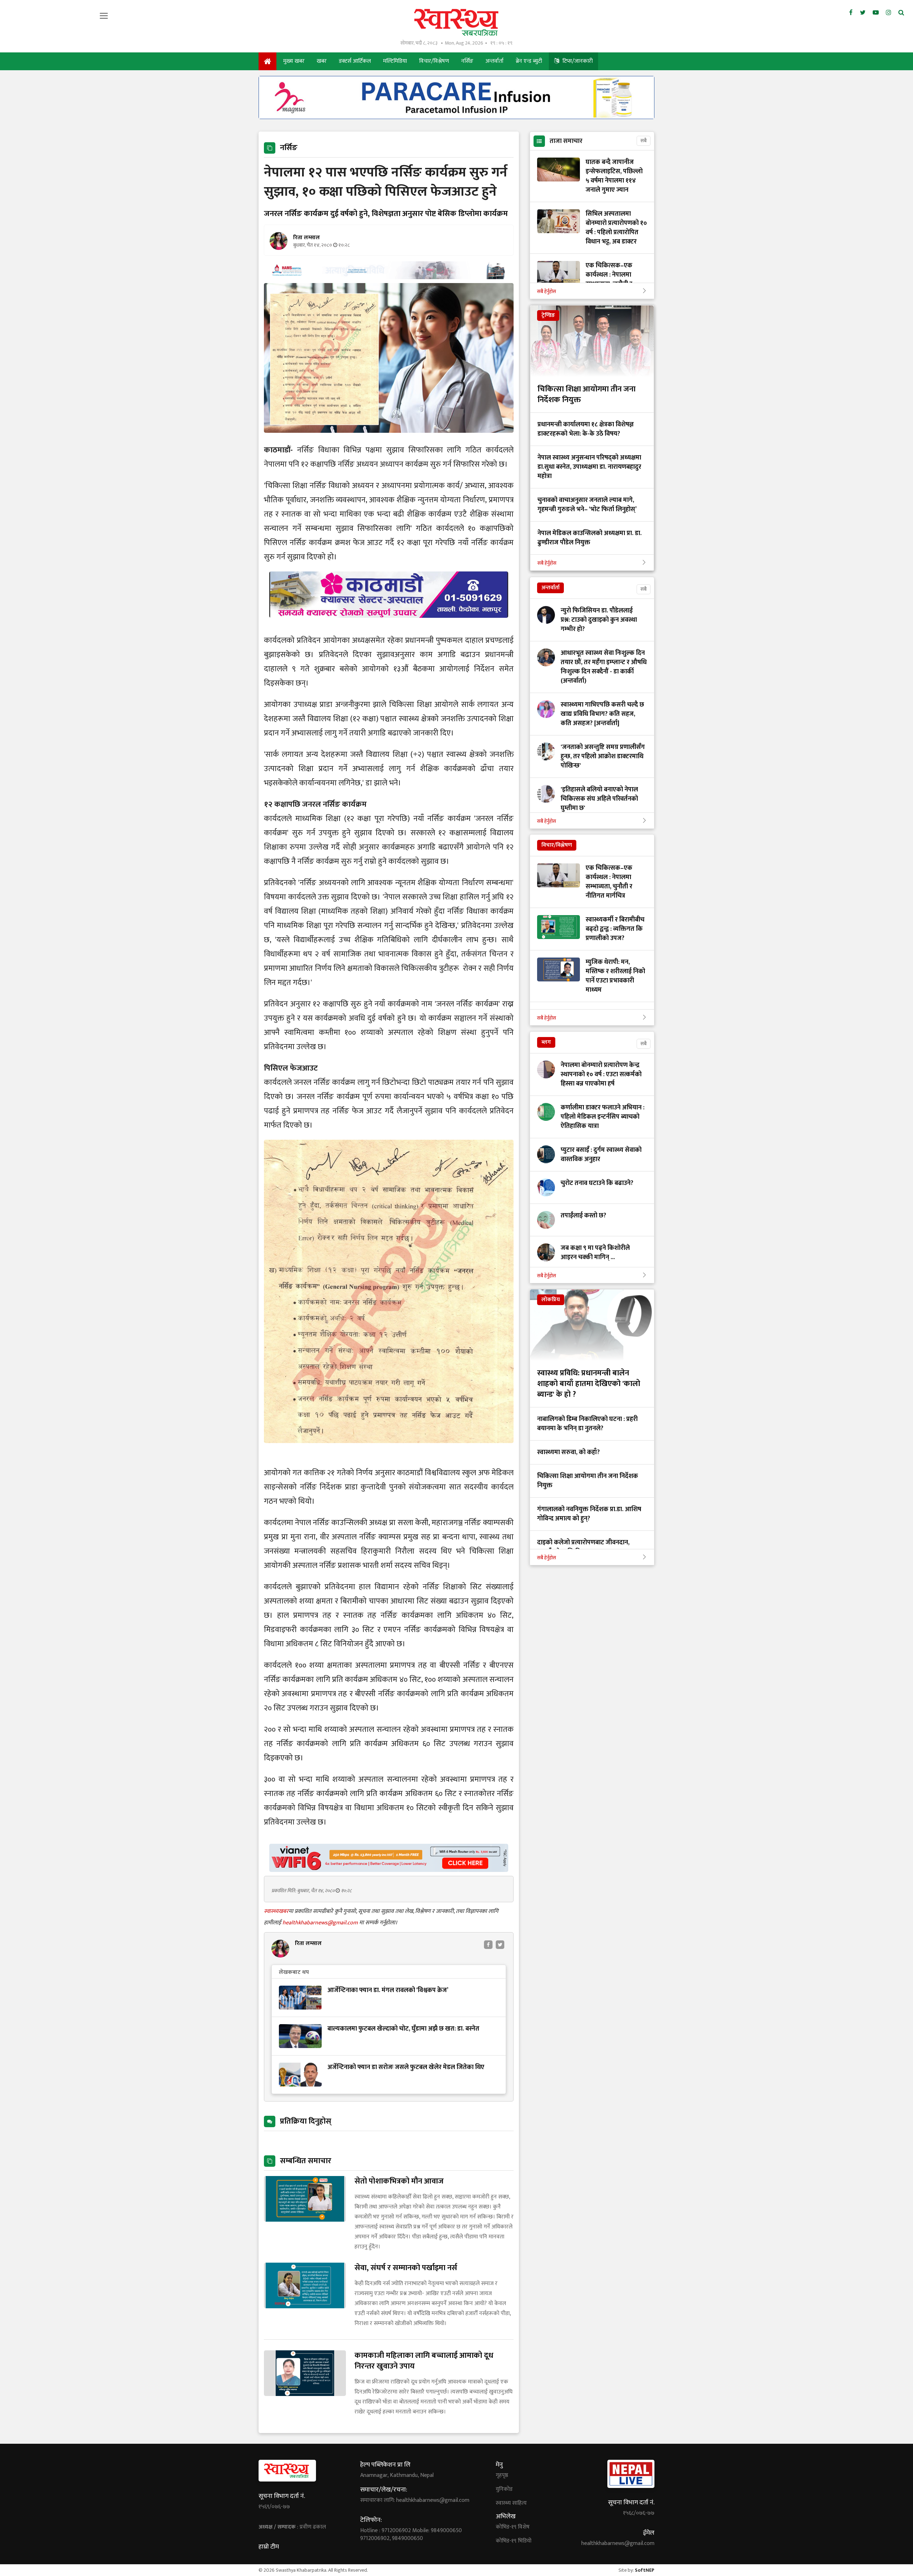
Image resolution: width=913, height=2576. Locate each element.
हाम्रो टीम (269, 2547)
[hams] (389, 277)
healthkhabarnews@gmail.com (321, 1923)
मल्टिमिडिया (395, 61)
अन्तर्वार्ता (494, 61)
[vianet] (389, 1870)
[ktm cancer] (389, 626)
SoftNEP (645, 2570)
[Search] (901, 13)
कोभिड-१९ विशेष (513, 2527)
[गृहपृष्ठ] (267, 61)
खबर (322, 61)
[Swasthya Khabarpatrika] (457, 22)
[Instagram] (889, 13)
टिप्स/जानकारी (577, 61)
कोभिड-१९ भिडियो (514, 2541)
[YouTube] (876, 13)
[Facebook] (851, 13)
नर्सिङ (467, 61)
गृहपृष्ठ (502, 2475)
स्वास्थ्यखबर (276, 1911)
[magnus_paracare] (456, 117)
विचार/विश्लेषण (434, 61)
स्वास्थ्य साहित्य (511, 2503)
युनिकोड (504, 2489)
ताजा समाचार (566, 141)
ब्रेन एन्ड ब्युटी (529, 61)
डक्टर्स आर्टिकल (355, 61)
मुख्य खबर (294, 61)
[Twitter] (863, 13)
